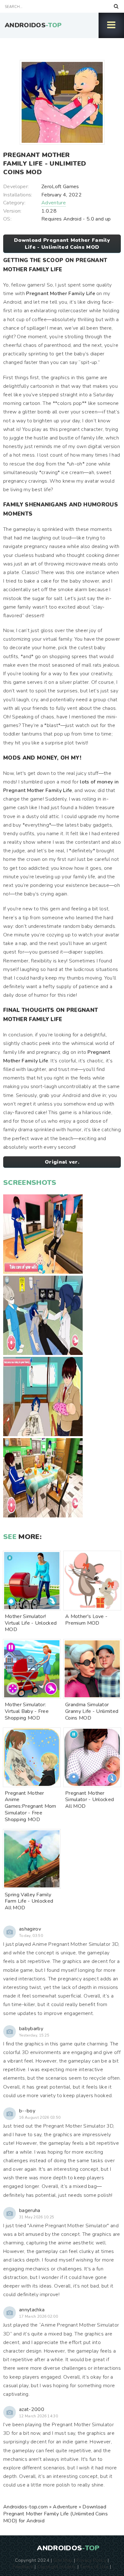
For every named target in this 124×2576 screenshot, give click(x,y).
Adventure (54, 203)
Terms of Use (94, 2566)
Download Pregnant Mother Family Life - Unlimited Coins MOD (62, 244)
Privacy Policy (91, 2560)
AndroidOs (33, 25)
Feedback (23, 2566)
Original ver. (62, 1162)
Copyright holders (56, 2566)
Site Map (63, 2560)
